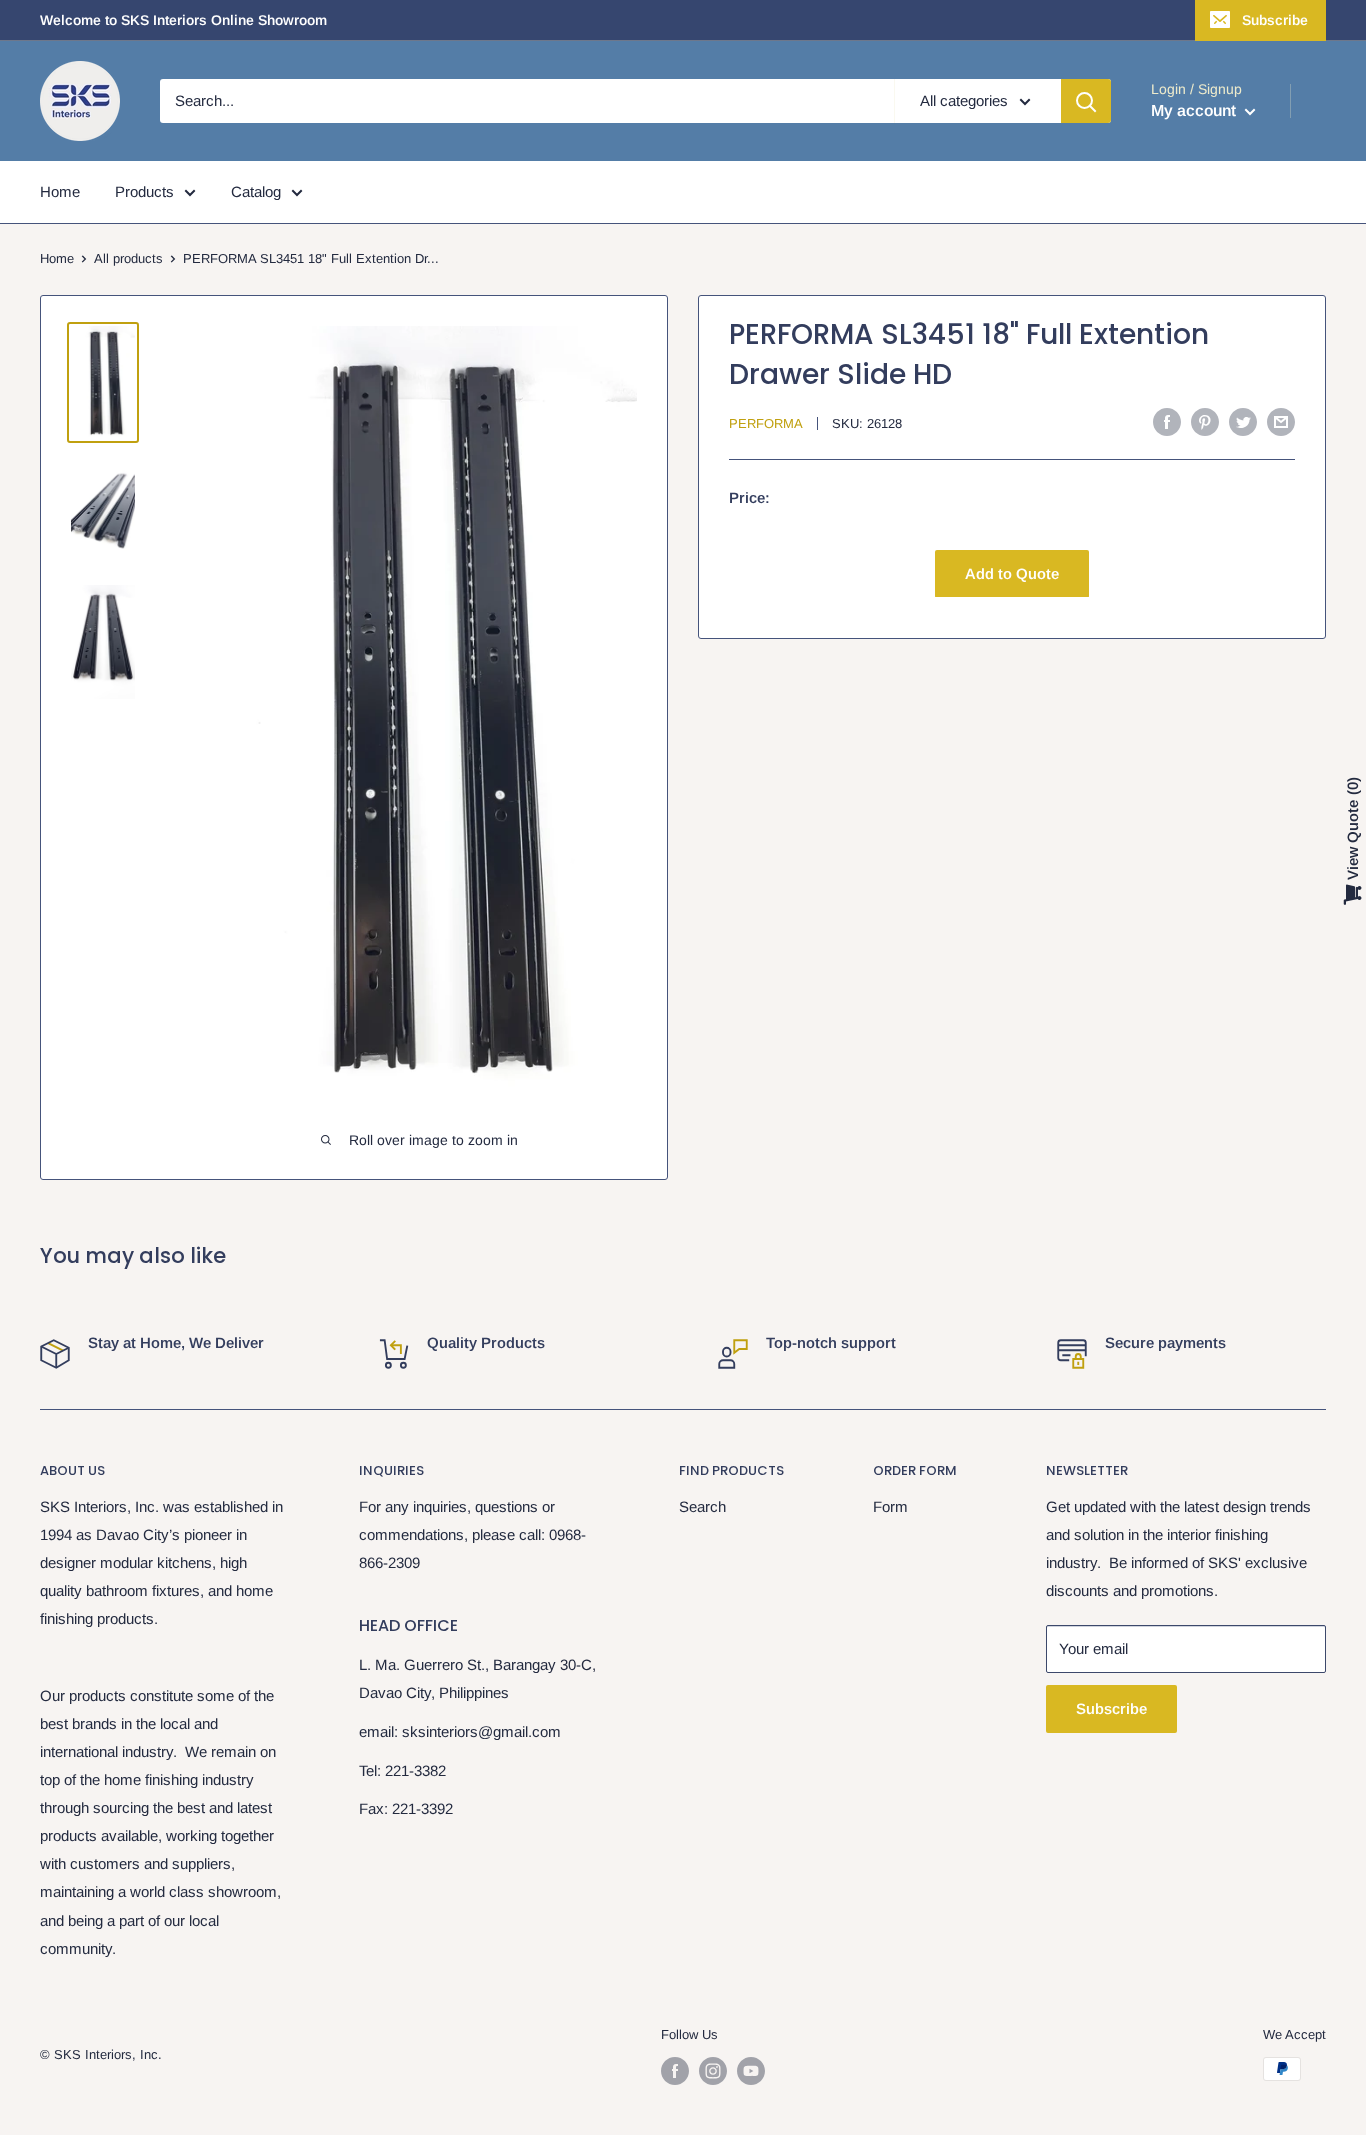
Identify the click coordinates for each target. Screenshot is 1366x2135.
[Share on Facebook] (1167, 421)
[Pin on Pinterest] (1205, 421)
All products (128, 258)
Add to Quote (1012, 572)
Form (890, 1506)
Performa (766, 423)
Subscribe (1275, 20)
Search (702, 1506)
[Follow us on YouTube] (751, 2071)
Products (144, 191)
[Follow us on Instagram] (713, 2071)
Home (60, 191)
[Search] (1086, 101)
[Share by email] (1281, 421)
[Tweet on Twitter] (1243, 421)
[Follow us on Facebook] (675, 2071)
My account (1195, 110)
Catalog (256, 191)
